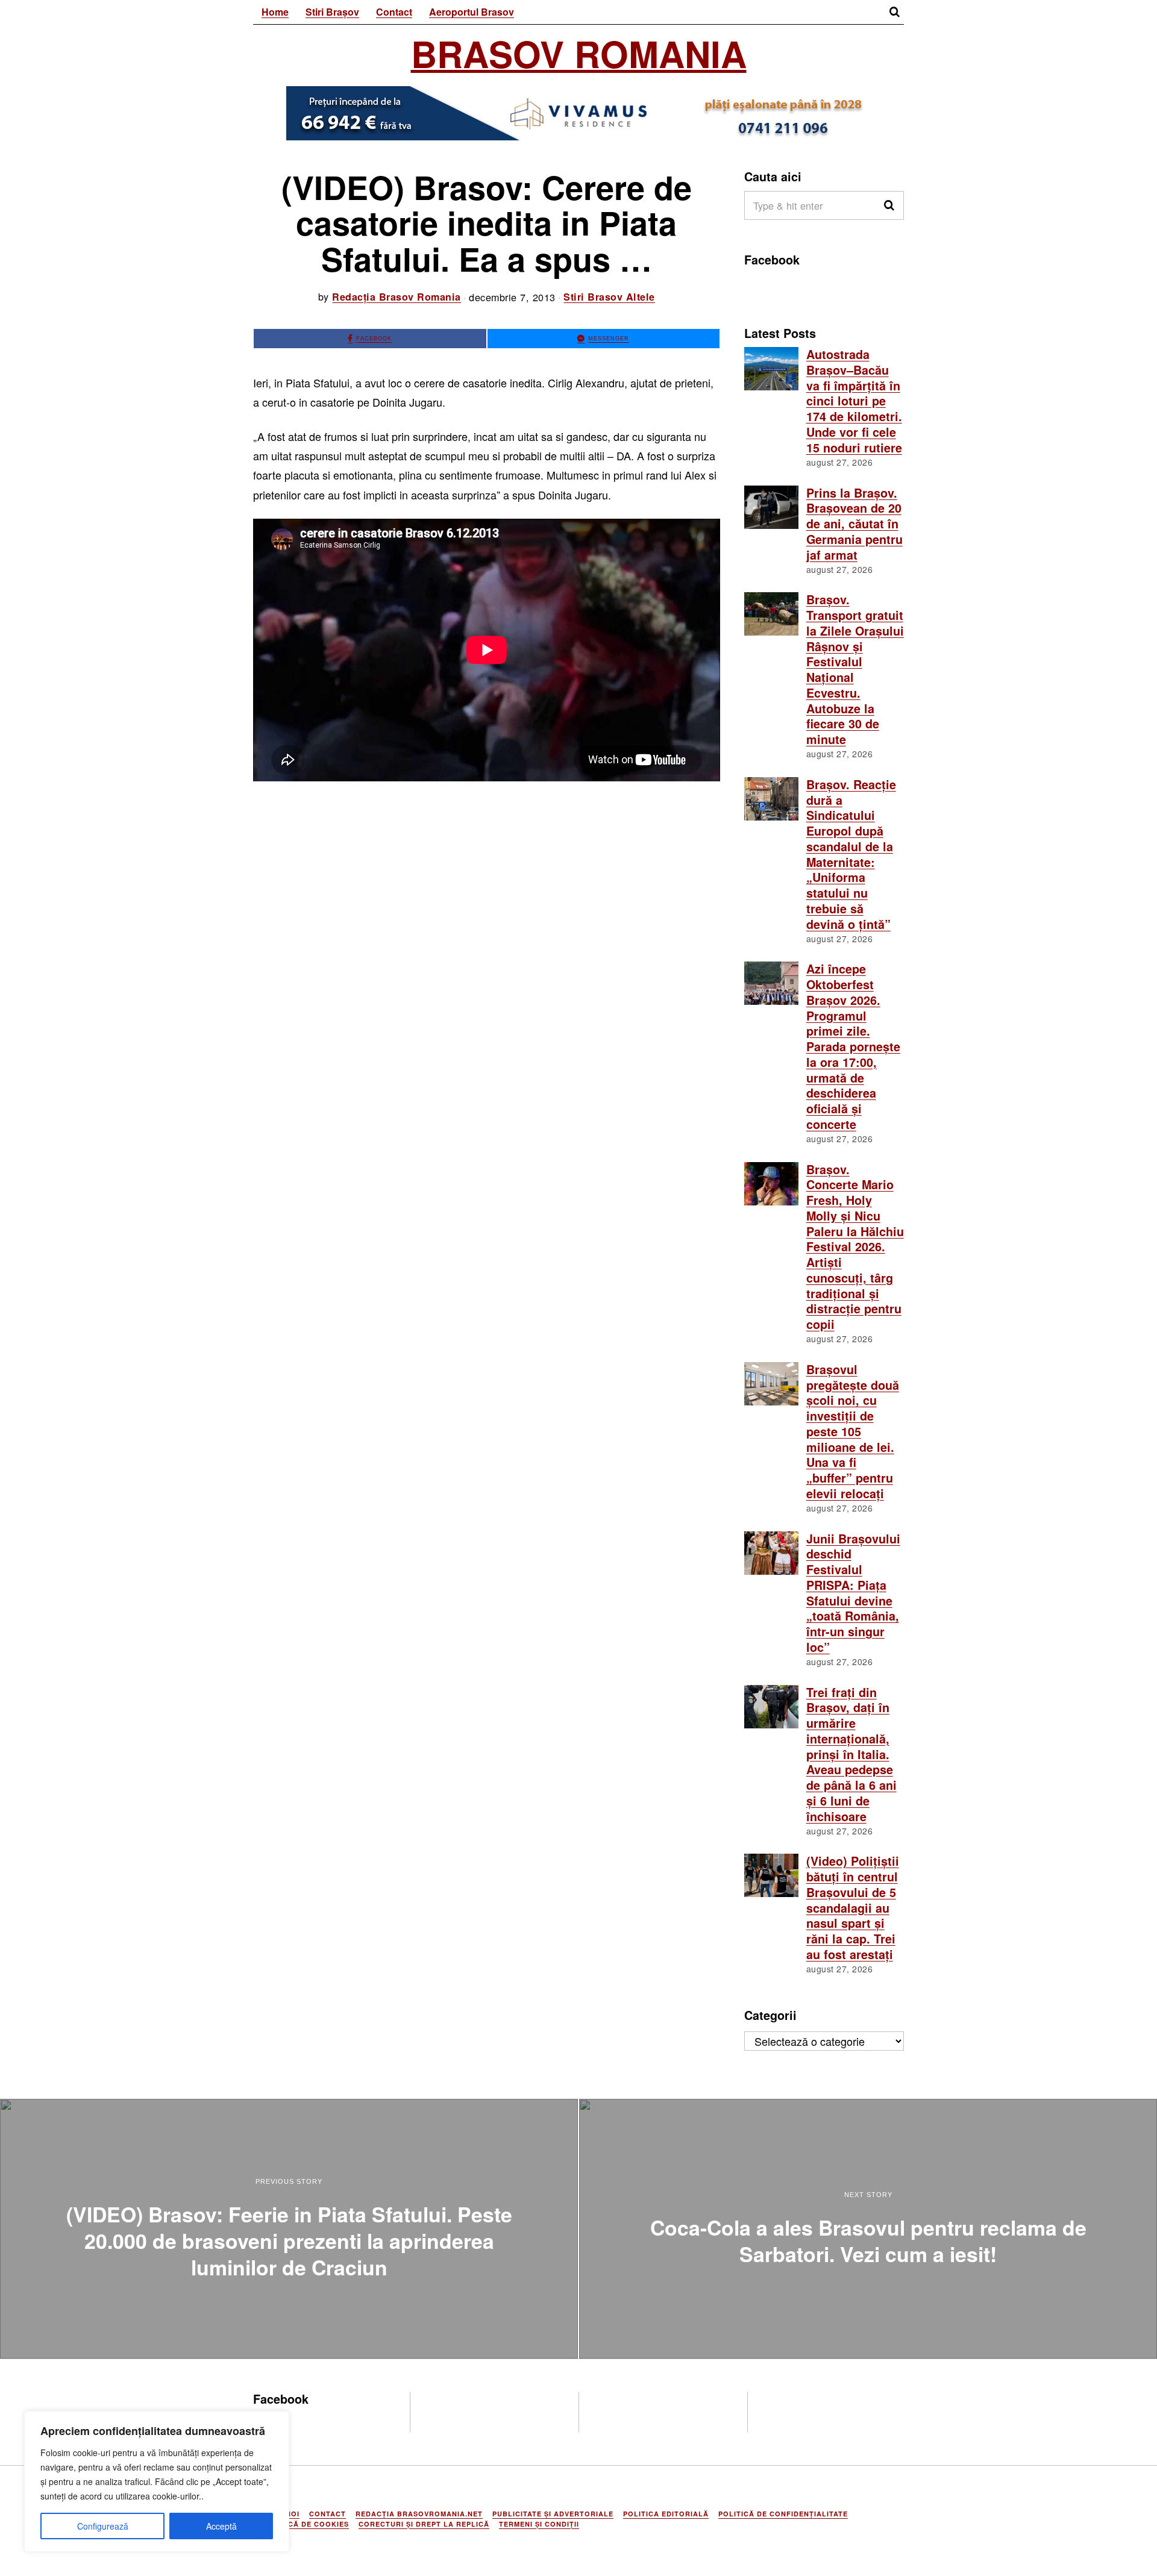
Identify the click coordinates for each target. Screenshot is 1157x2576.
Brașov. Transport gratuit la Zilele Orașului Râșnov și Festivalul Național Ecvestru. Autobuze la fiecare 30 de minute (855, 669)
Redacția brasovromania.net (419, 2514)
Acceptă (221, 2526)
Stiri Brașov (332, 12)
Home (275, 12)
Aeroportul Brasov (472, 12)
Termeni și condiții (539, 2524)
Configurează (103, 2526)
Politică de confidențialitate (783, 2514)
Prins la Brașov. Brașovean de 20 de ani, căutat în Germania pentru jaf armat (854, 524)
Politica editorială (666, 2514)
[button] (889, 205)
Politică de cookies (306, 2524)
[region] (157, 2481)
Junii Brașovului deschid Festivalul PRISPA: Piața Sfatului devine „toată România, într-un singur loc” (853, 1593)
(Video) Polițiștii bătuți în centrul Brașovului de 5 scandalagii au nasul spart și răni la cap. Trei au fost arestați (853, 1907)
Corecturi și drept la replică (424, 2524)
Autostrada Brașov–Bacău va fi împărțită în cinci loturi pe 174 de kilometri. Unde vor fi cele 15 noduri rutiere (854, 401)
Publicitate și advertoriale (553, 2514)
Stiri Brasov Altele (609, 297)
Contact (394, 12)
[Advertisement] (487, 880)
